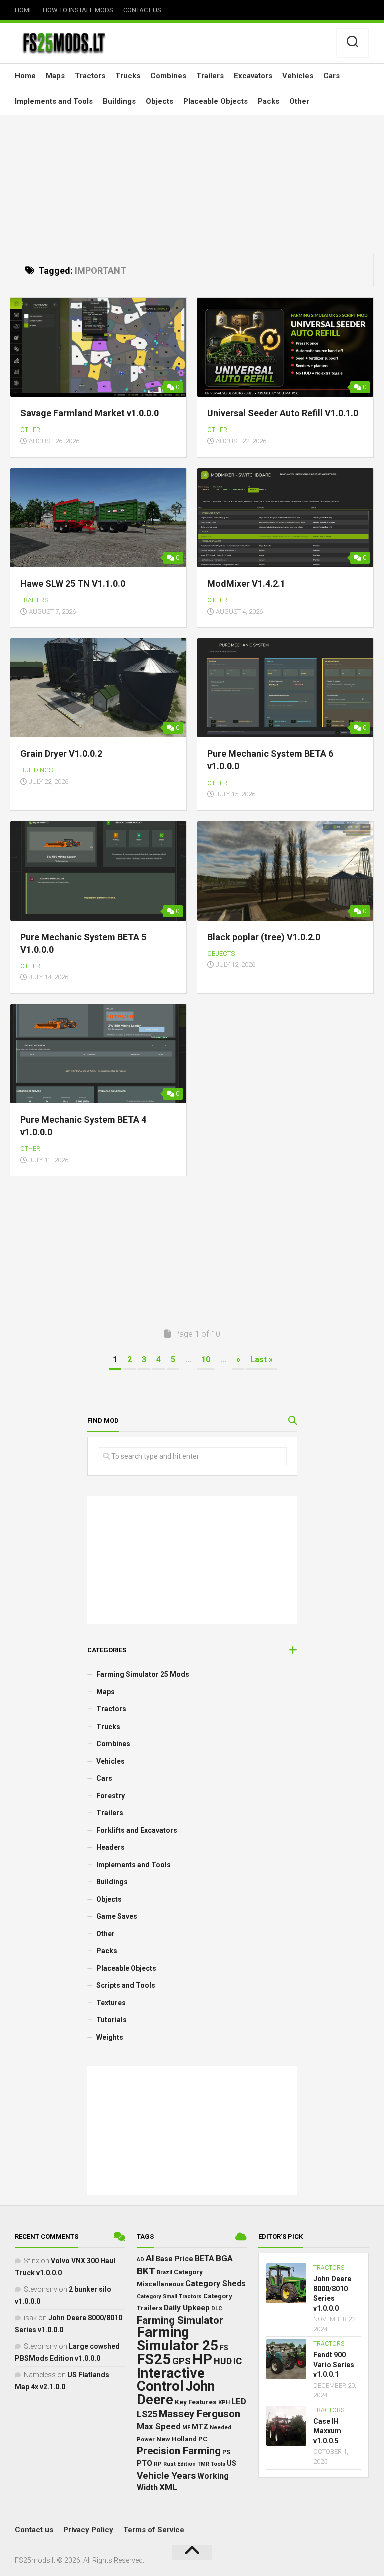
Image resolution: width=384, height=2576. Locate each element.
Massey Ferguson (200, 2414)
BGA (224, 2258)
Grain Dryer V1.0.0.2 (61, 754)
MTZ (200, 2427)
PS (226, 2452)
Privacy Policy (88, 2530)
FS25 (154, 2359)
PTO (145, 2463)
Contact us (142, 10)
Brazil (165, 2272)
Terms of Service (154, 2530)
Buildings (119, 101)
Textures (111, 2003)
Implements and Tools (54, 101)
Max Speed (159, 2426)
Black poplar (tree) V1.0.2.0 (264, 937)
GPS (182, 2361)
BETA (205, 2259)
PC (203, 2439)
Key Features (196, 2402)
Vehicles (298, 76)
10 (206, 1359)
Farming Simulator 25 (178, 2339)
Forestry (111, 1796)
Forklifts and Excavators (137, 1830)
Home (24, 10)
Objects (160, 101)
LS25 (147, 2414)
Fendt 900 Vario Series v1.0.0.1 (334, 2365)
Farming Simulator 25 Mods (143, 1674)
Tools (218, 2464)
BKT (146, 2271)
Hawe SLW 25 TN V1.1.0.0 (73, 583)
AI (150, 2258)
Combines (168, 76)
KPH (224, 2403)
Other (299, 101)
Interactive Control (171, 2380)
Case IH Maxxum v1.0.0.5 (327, 2431)
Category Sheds (216, 2283)
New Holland (177, 2439)
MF (186, 2428)
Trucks (128, 76)
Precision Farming (179, 2451)
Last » (262, 1359)
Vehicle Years (166, 2476)
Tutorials (112, 2020)
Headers (111, 1847)
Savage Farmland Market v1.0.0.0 (90, 413)
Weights (110, 2037)
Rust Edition (180, 2464)
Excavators (253, 76)
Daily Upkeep (187, 2308)
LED (239, 2402)
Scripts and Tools (126, 1985)
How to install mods (78, 10)
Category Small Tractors (169, 2296)
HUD (223, 2361)
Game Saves (117, 1916)
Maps (55, 76)
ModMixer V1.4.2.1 (246, 583)
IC (238, 2361)
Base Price (175, 2259)
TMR (203, 2464)
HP (202, 2359)
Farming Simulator (180, 2320)
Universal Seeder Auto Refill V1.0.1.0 (283, 413)
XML (168, 2487)
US (232, 2463)
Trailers (210, 76)
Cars (332, 76)
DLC (217, 2308)
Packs (269, 101)
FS (224, 2348)
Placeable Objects (216, 101)
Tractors (90, 76)
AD (141, 2259)
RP (158, 2464)
